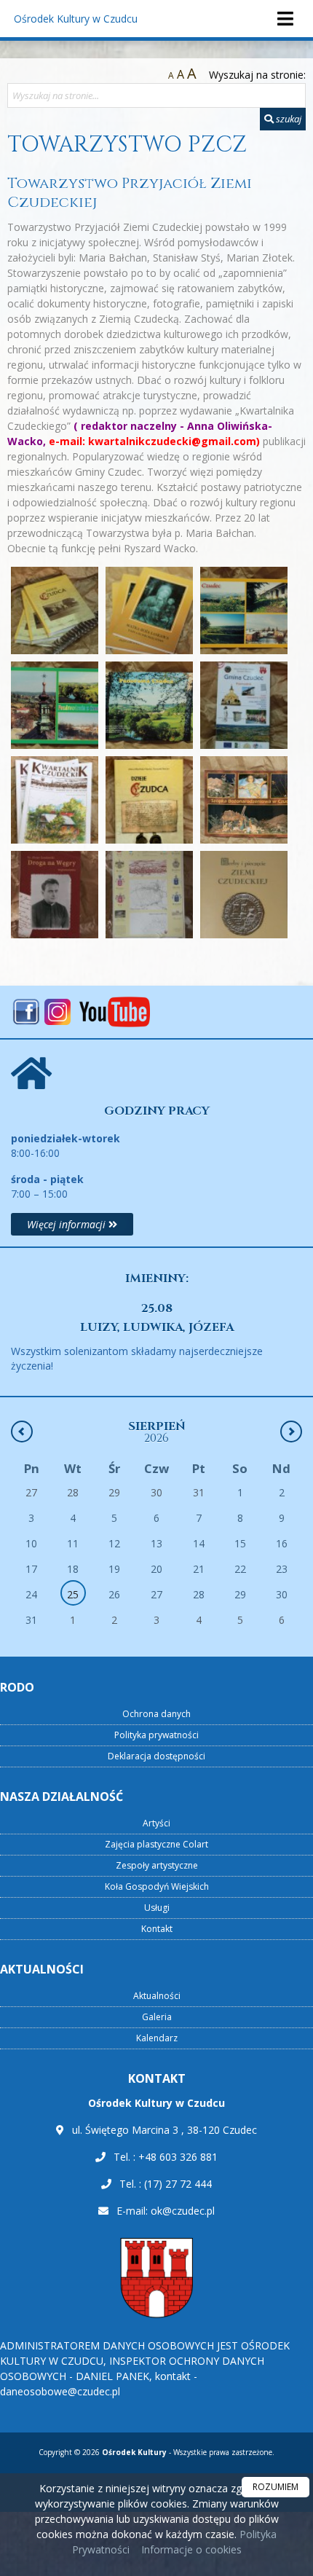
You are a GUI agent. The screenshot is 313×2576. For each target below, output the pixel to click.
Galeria (157, 2017)
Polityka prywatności (156, 1735)
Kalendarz (157, 2038)
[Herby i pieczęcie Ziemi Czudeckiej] (244, 895)
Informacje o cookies (191, 2549)
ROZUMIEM (276, 2487)
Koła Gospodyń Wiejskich (157, 1886)
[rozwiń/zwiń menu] (285, 19)
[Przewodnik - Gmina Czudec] (244, 705)
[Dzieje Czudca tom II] (149, 800)
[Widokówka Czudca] (244, 610)
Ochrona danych (156, 1714)
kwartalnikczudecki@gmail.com (172, 441)
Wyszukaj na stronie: (257, 75)
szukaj (288, 119)
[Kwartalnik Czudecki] (55, 800)
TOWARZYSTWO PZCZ (127, 145)
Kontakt (157, 1929)
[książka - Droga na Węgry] (55, 895)
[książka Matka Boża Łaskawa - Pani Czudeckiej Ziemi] (149, 610)
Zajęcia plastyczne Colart (156, 1844)
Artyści (156, 1823)
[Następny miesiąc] (291, 1432)
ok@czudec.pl (183, 2211)
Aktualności (157, 1996)
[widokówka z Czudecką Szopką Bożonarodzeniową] (244, 800)
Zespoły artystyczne (157, 1865)
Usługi (157, 1908)
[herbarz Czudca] (149, 895)
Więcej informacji (68, 1224)
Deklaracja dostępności (156, 1756)
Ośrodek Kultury (76, 19)
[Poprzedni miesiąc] (22, 1432)
